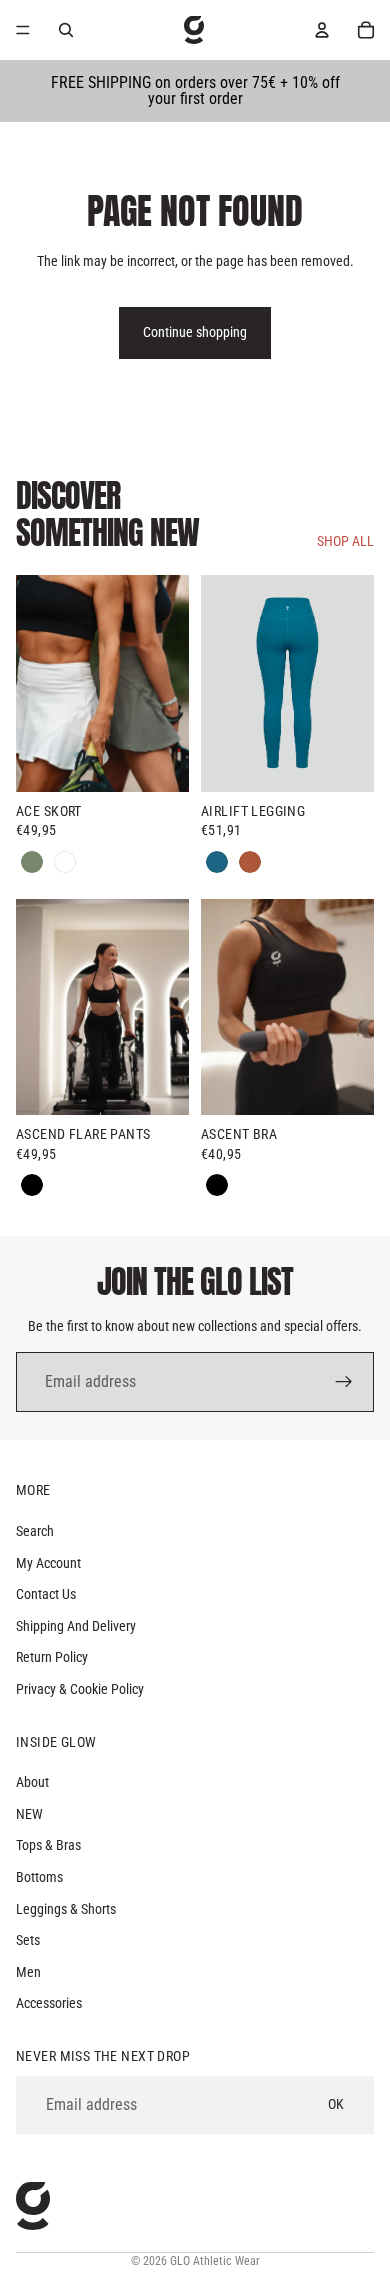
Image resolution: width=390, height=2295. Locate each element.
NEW (29, 1814)
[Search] (66, 30)
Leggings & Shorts (66, 1909)
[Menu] (23, 30)
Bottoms (39, 1877)
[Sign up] (344, 1382)
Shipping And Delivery (76, 1626)
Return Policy (52, 1658)
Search (35, 1531)
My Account (48, 1563)
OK (336, 2104)
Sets (28, 1940)
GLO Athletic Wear (215, 2261)
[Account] (322, 30)
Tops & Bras (48, 1846)
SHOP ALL (345, 541)
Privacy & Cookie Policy (80, 1689)
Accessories (49, 2004)
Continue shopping (195, 332)
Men (28, 1972)
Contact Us (46, 1594)
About (32, 1782)
